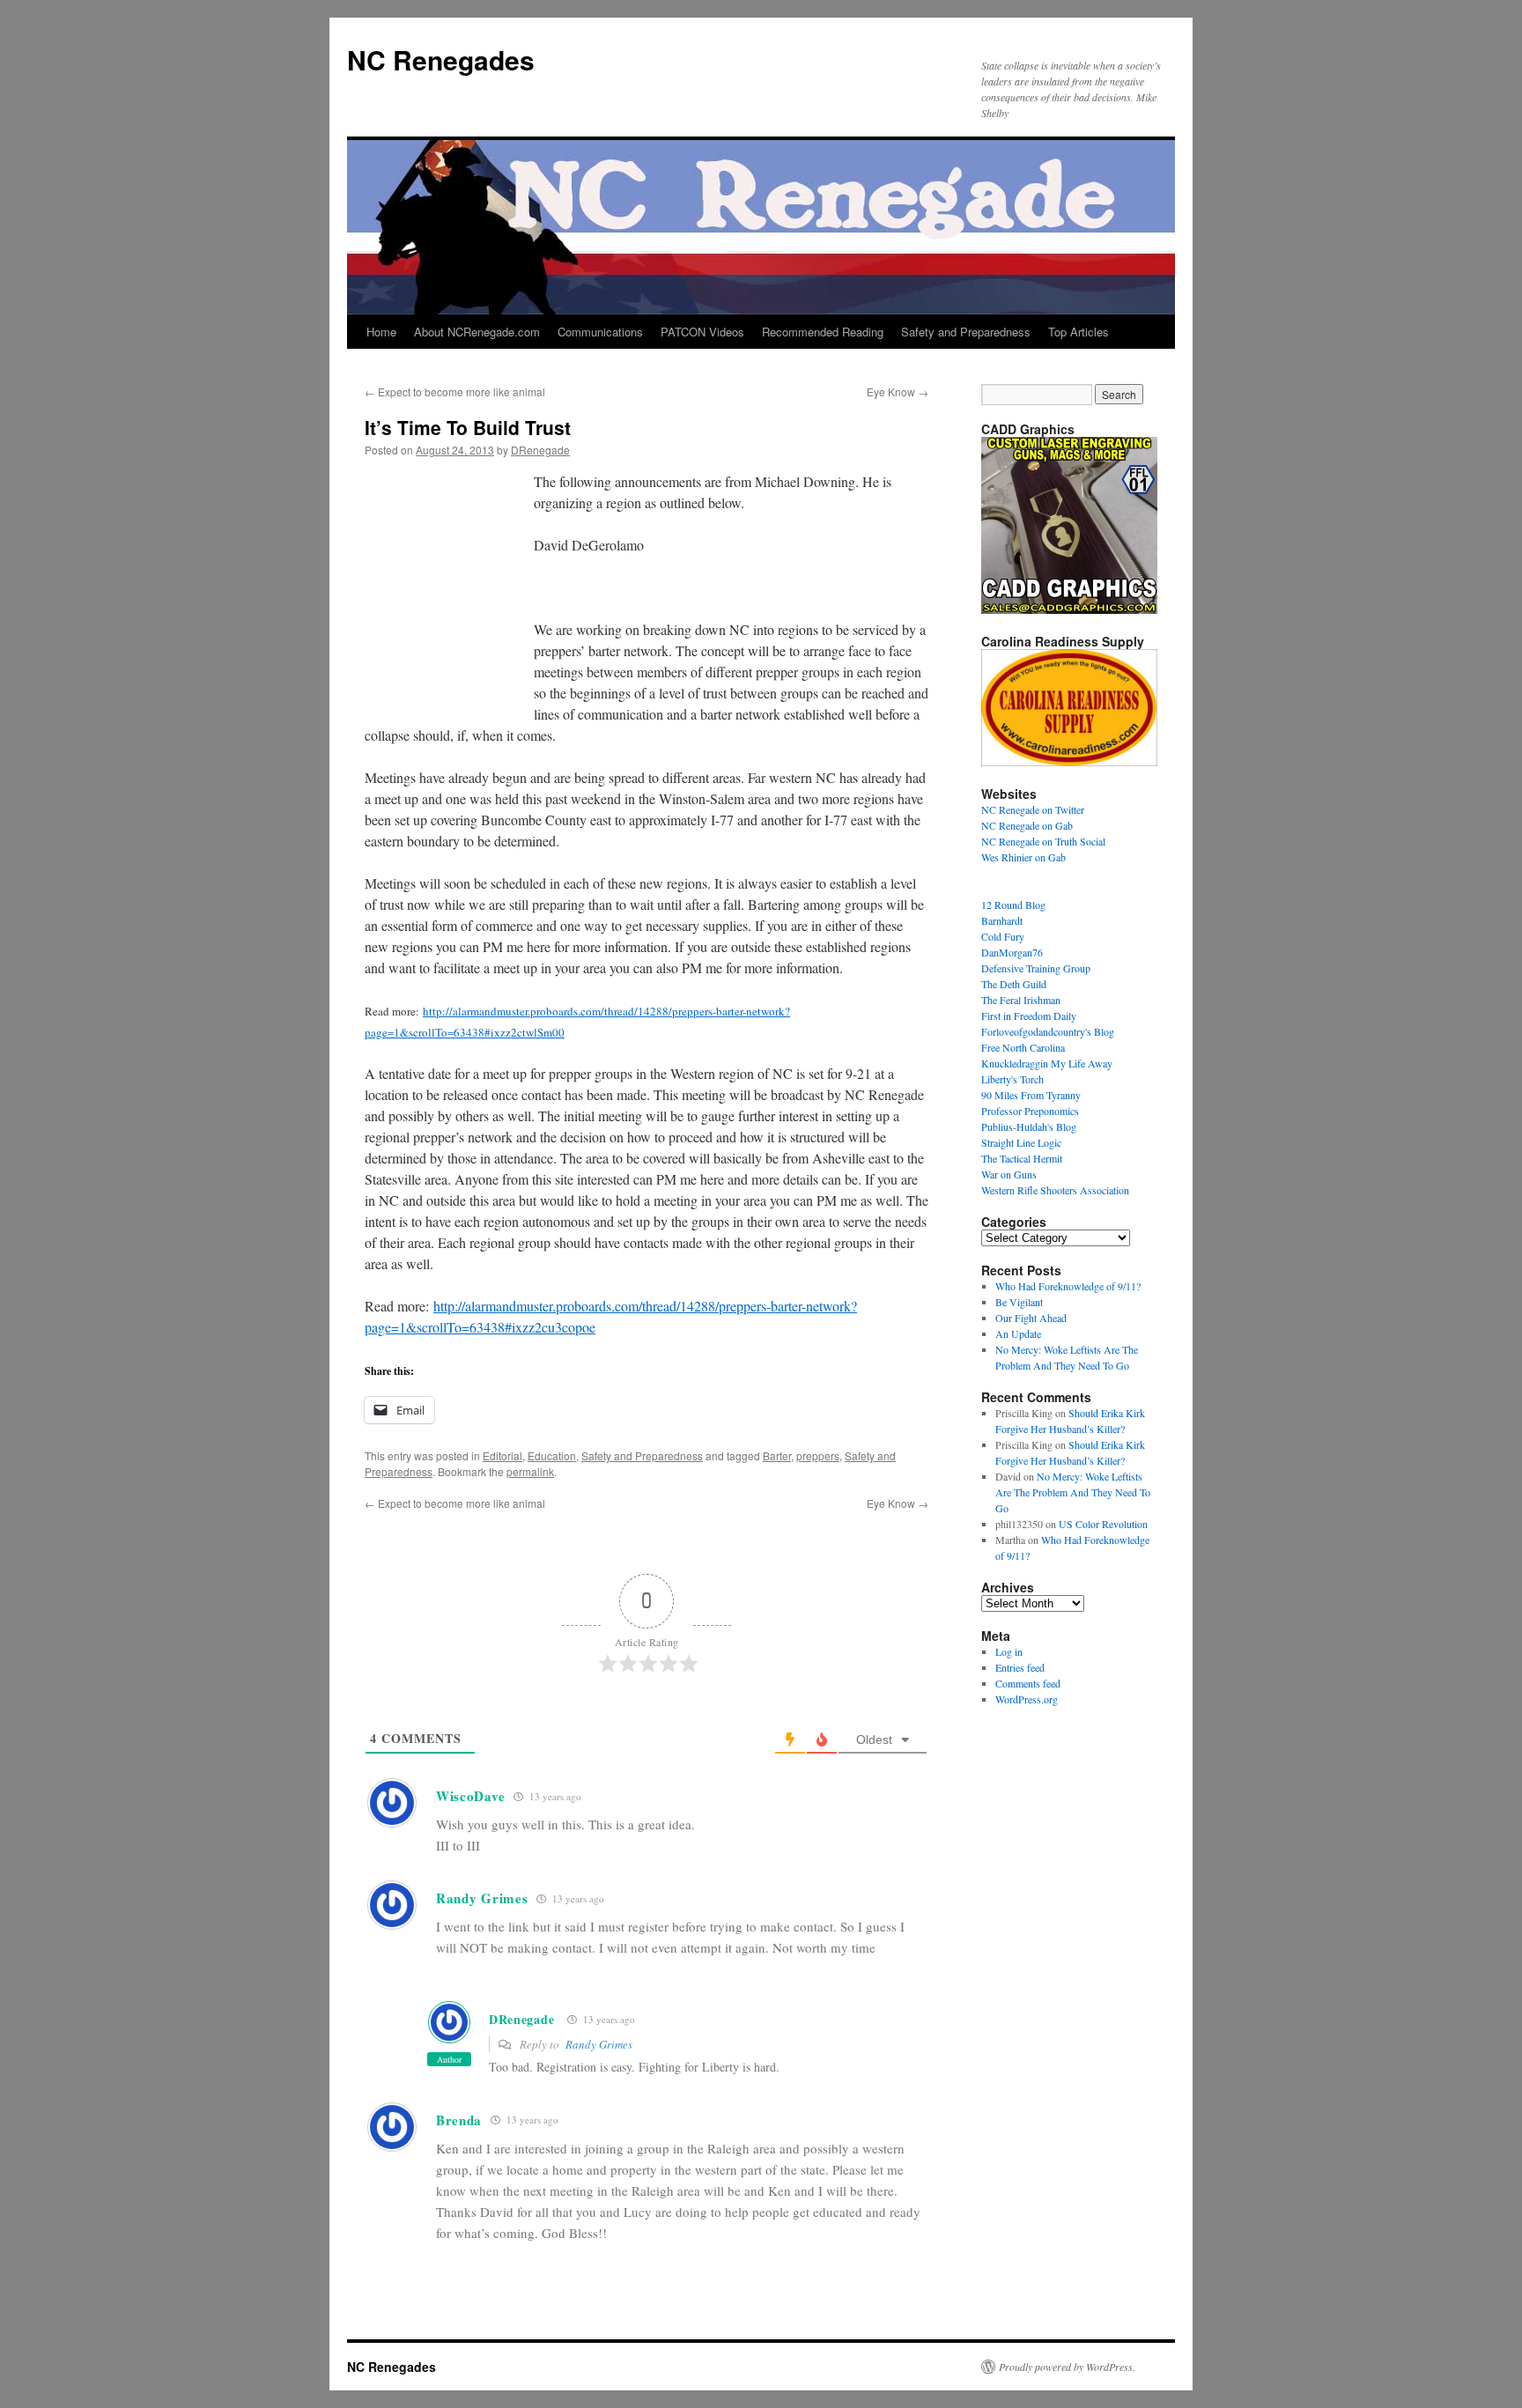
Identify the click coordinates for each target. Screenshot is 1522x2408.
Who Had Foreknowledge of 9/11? (1068, 1286)
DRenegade (540, 450)
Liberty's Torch (1012, 1079)
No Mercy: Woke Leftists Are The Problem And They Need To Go (1073, 1492)
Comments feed (1028, 1683)
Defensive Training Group (1036, 968)
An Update (1018, 1333)
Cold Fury (1003, 936)
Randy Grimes (599, 2044)
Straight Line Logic (1021, 1142)
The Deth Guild (1014, 984)
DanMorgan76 (1012, 952)
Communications (600, 332)
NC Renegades (441, 59)
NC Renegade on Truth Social (1043, 841)
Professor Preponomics (1030, 1111)
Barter (777, 1455)
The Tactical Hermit (1022, 1158)
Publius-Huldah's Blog (1029, 1126)
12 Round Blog (1013, 905)
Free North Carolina (1023, 1047)
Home (381, 332)
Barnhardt (1002, 920)
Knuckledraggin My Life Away (1047, 1063)
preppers (818, 1455)
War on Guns (1009, 1174)
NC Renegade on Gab (1027, 825)
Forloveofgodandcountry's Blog (1048, 1031)
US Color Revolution (1103, 1524)
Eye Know (898, 391)
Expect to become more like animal (455, 391)
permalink (530, 1471)
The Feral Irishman (1021, 1000)
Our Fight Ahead (1031, 1318)
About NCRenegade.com (477, 332)
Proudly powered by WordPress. (1067, 2367)
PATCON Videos (702, 332)
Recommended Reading (823, 332)
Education (552, 1455)
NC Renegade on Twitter (1033, 809)
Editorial (502, 1455)
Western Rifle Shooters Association (1055, 1190)
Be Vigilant (1019, 1302)
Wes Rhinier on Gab (1023, 857)
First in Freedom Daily (1029, 1016)
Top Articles (1079, 332)
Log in (1009, 1651)
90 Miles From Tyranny (1031, 1095)
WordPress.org (1027, 1699)
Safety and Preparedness (966, 332)
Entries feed (1020, 1667)
